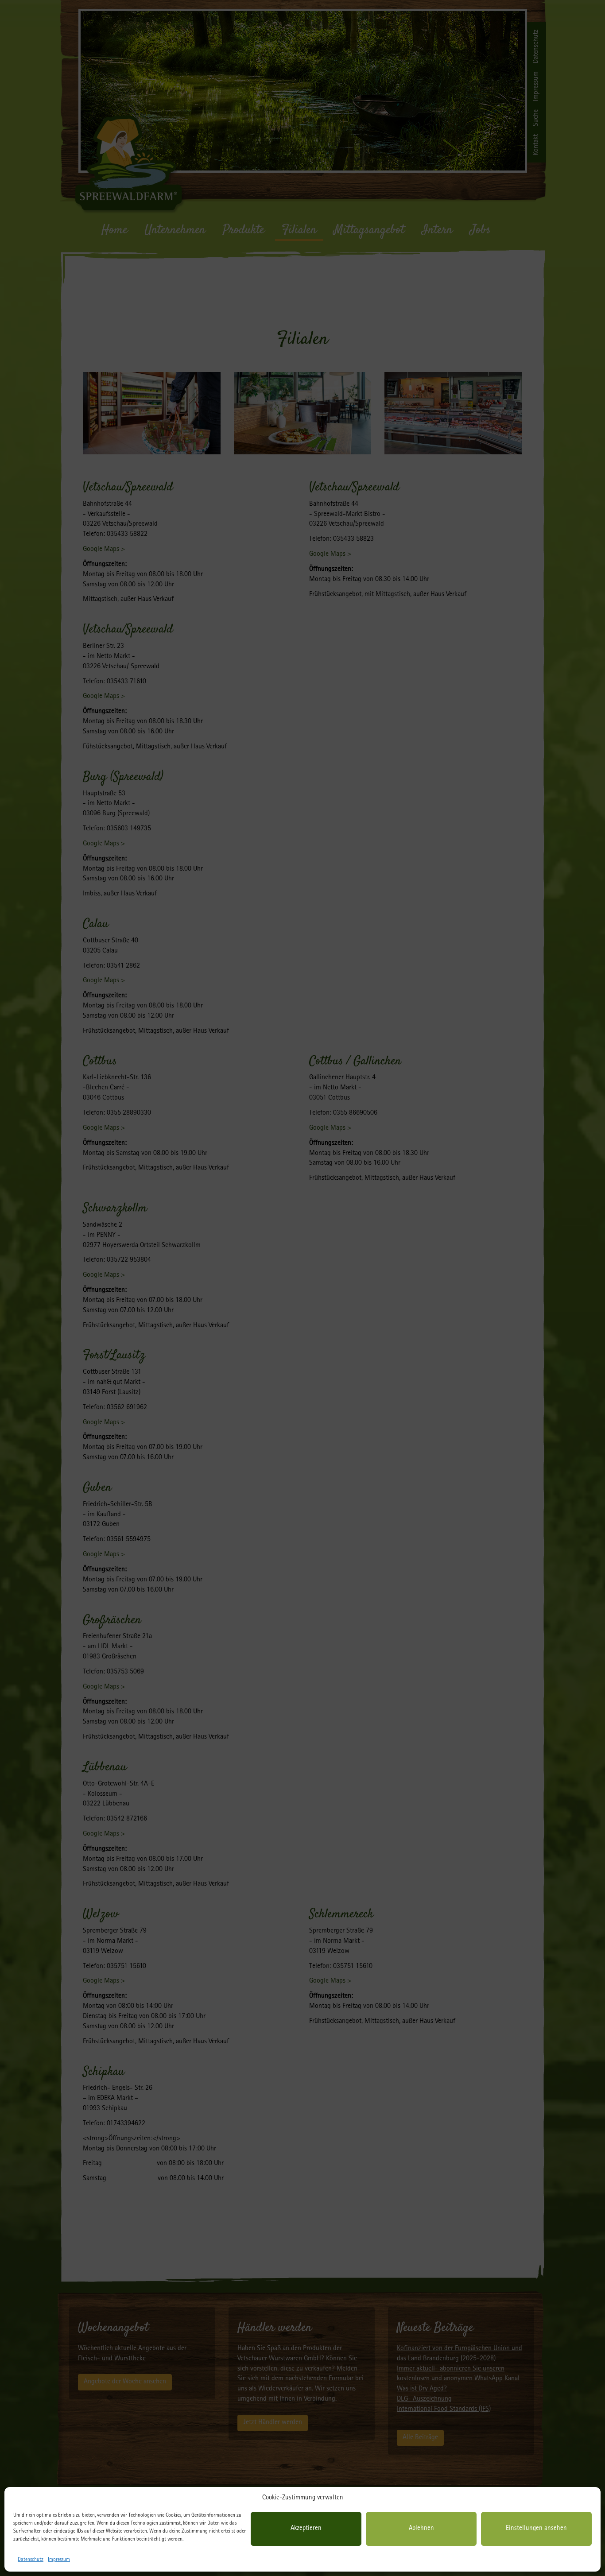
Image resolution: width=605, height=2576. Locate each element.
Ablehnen (421, 2529)
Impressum (59, 2560)
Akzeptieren (306, 2529)
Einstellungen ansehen (536, 2529)
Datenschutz (31, 2560)
